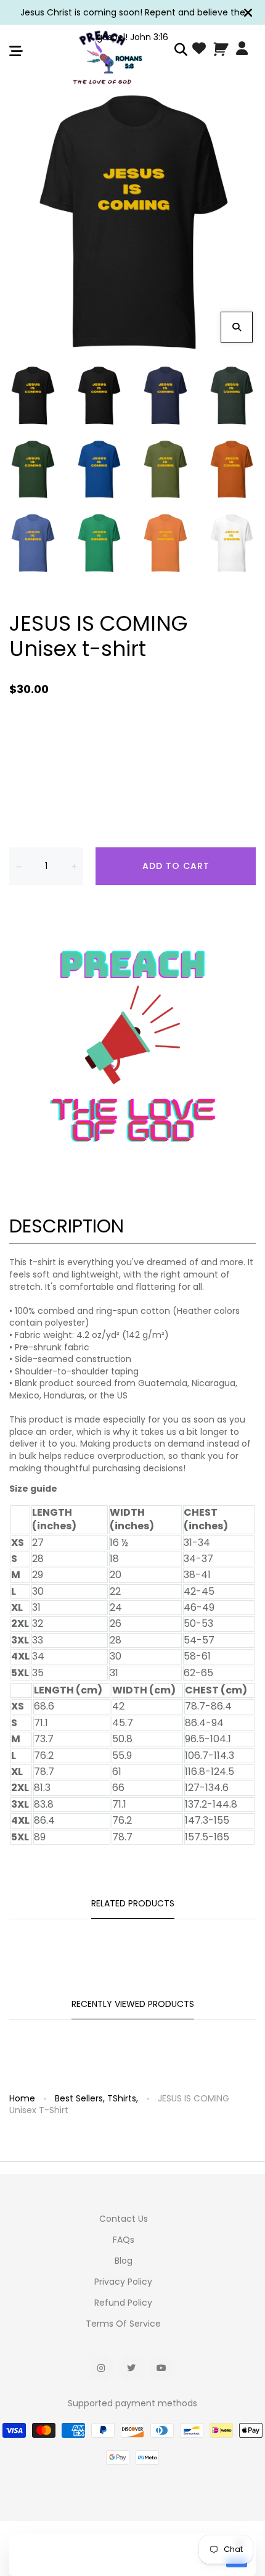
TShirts (123, 2098)
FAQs (124, 2240)
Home (22, 2098)
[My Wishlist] (199, 50)
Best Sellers (80, 2098)
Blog (124, 2261)
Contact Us (124, 2219)
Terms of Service (123, 2324)
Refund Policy (123, 2303)
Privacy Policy (123, 2282)
